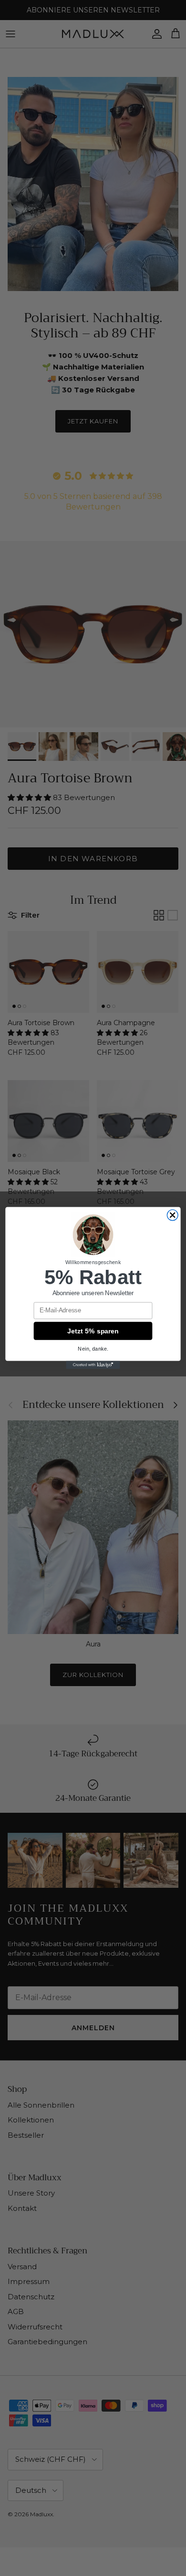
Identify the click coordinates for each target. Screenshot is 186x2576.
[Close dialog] (172, 1215)
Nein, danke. (93, 1349)
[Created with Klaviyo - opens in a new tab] (93, 1365)
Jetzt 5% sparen (93, 1331)
